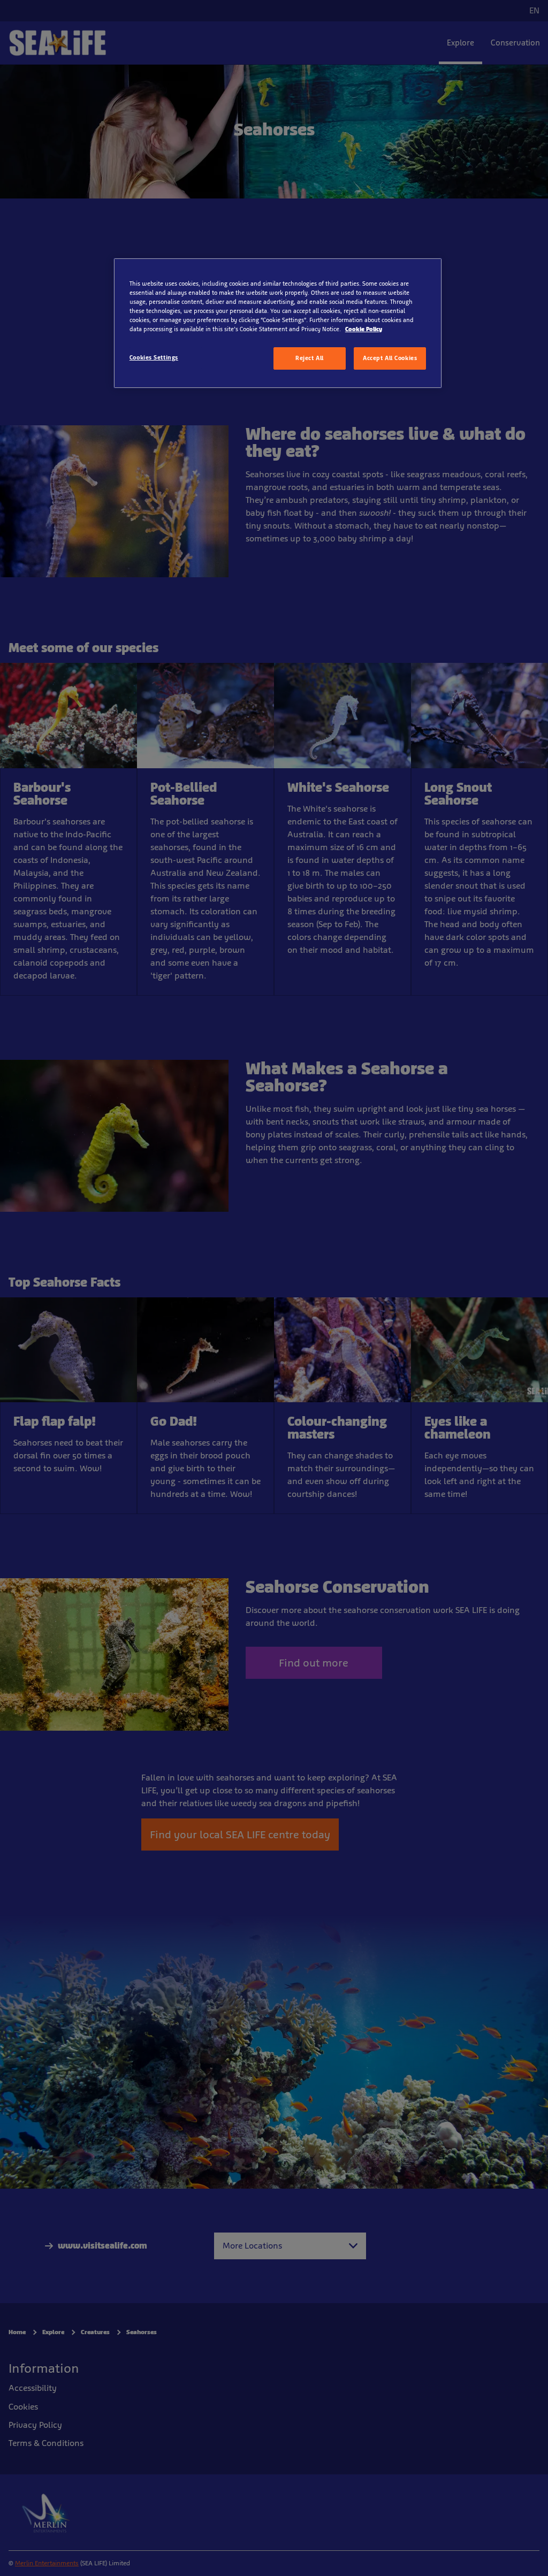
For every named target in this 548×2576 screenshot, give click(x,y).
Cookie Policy (364, 329)
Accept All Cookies (390, 358)
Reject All (310, 358)
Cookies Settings (154, 357)
